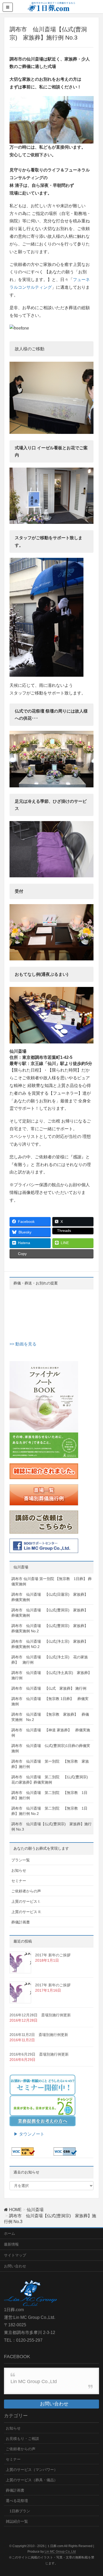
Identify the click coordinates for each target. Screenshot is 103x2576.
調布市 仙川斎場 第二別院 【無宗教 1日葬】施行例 (49, 1795)
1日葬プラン (20, 2511)
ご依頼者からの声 (26, 1891)
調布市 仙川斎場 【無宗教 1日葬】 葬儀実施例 (50, 1701)
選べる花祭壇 (17, 2501)
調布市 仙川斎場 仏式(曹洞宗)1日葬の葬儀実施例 (51, 1748)
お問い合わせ (15, 2266)
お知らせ (19, 1870)
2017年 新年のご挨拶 (53, 1955)
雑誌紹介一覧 (17, 2521)
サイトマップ (15, 2255)
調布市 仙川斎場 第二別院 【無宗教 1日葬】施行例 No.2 (49, 1811)
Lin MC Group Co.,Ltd (34, 2381)
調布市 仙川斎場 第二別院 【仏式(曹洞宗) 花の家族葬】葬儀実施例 (51, 1780)
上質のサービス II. (26, 1912)
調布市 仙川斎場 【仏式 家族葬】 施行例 (49, 1688)
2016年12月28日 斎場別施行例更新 (40, 2015)
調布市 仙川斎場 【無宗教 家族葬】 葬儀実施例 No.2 (50, 1717)
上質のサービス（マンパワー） (32, 2470)
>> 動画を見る (23, 1344)
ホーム (10, 2233)
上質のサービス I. (26, 1901)
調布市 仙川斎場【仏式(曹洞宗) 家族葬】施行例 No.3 (51, 1827)
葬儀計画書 (21, 1922)
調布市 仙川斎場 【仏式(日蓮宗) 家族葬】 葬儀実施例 (51, 1597)
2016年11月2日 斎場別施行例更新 (39, 2035)
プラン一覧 (21, 1860)
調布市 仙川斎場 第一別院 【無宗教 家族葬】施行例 (50, 1764)
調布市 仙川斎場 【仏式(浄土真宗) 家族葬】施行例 (51, 1675)
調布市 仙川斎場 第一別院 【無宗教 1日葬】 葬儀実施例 (51, 1581)
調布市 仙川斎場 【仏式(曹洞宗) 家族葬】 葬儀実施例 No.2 (51, 1628)
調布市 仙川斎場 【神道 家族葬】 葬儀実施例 (51, 1733)
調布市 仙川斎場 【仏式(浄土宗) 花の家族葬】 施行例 (50, 1660)
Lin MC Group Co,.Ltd (60, 2552)
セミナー (19, 1881)
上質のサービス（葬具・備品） (32, 2480)
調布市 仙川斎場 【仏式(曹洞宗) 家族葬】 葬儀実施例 (51, 1613)
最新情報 (11, 2244)
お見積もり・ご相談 (22, 2439)
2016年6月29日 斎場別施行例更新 (39, 2054)
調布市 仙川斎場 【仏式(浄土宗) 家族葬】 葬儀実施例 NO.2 (51, 1644)
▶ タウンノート (27, 2134)
